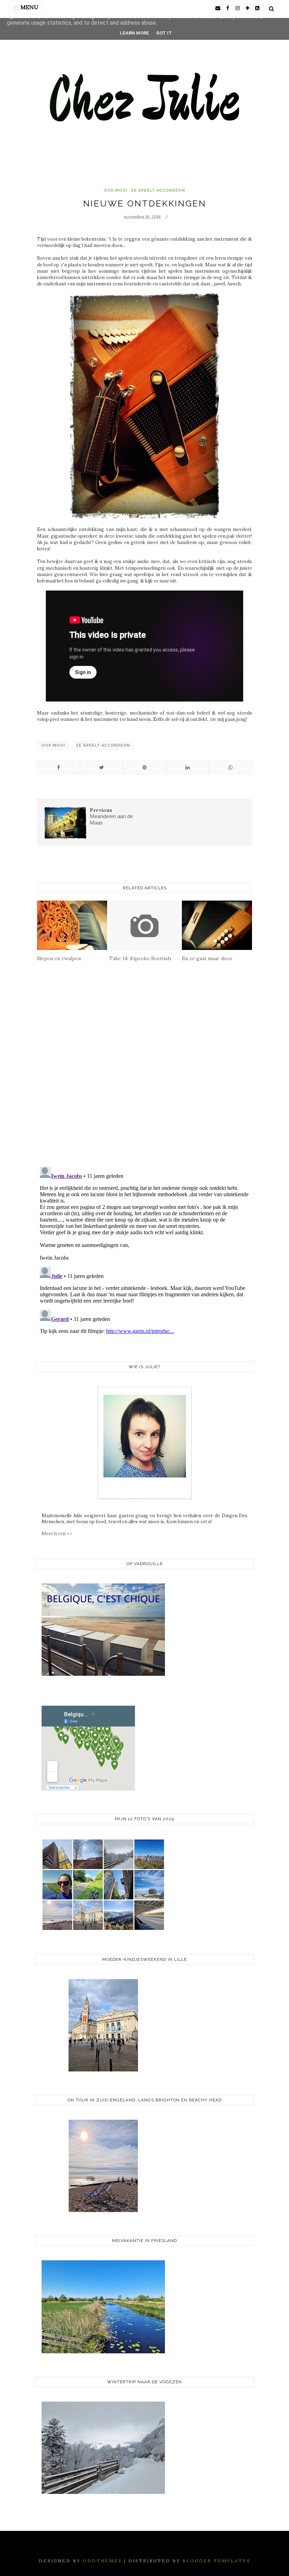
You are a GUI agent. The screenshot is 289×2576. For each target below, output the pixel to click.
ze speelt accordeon (158, 190)
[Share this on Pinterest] (144, 767)
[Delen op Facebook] (59, 767)
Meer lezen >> (57, 1534)
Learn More (134, 33)
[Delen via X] (102, 767)
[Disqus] (144, 1070)
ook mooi (116, 190)
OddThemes (102, 2561)
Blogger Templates (217, 2561)
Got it (164, 33)
